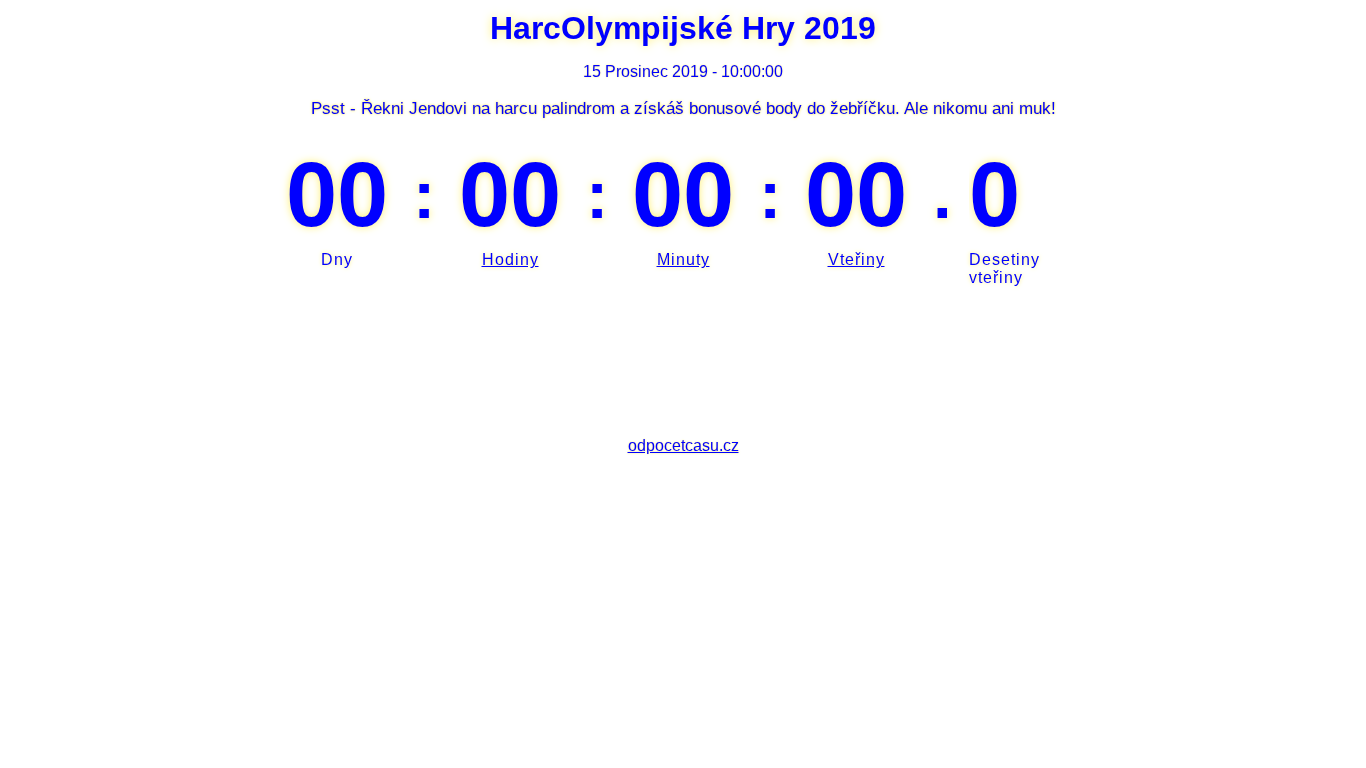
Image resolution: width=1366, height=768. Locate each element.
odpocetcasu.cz (683, 445)
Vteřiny (856, 259)
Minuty (683, 259)
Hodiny (510, 259)
